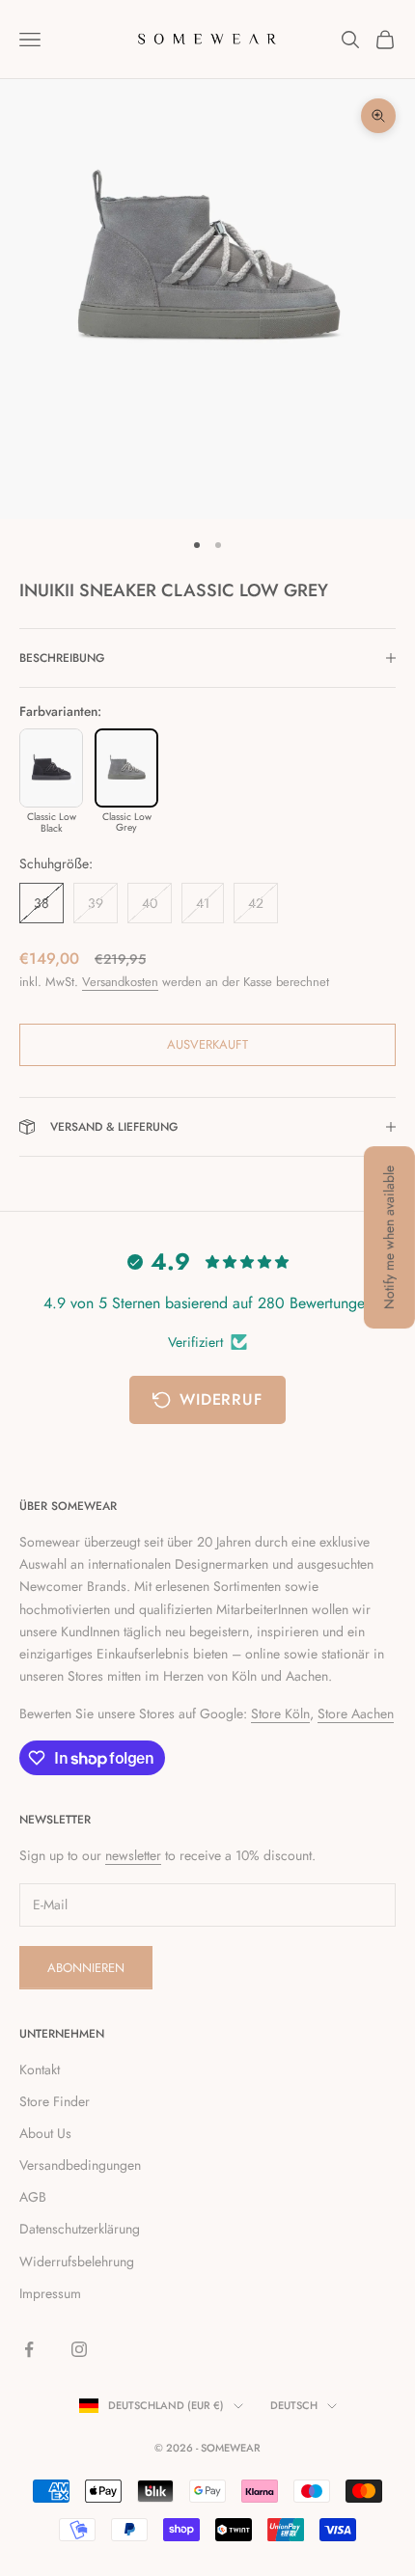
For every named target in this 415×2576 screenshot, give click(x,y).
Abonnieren (86, 1968)
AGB (33, 2197)
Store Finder (55, 2101)
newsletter (133, 1855)
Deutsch (294, 2405)
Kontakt (40, 2069)
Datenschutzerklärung (80, 2229)
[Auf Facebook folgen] (29, 2349)
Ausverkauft (207, 1044)
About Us (45, 2133)
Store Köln (280, 1713)
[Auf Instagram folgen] (79, 2349)
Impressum (50, 2293)
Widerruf (221, 1399)
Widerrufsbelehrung (77, 2261)
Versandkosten (120, 982)
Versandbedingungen (80, 2165)
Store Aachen (356, 1713)
